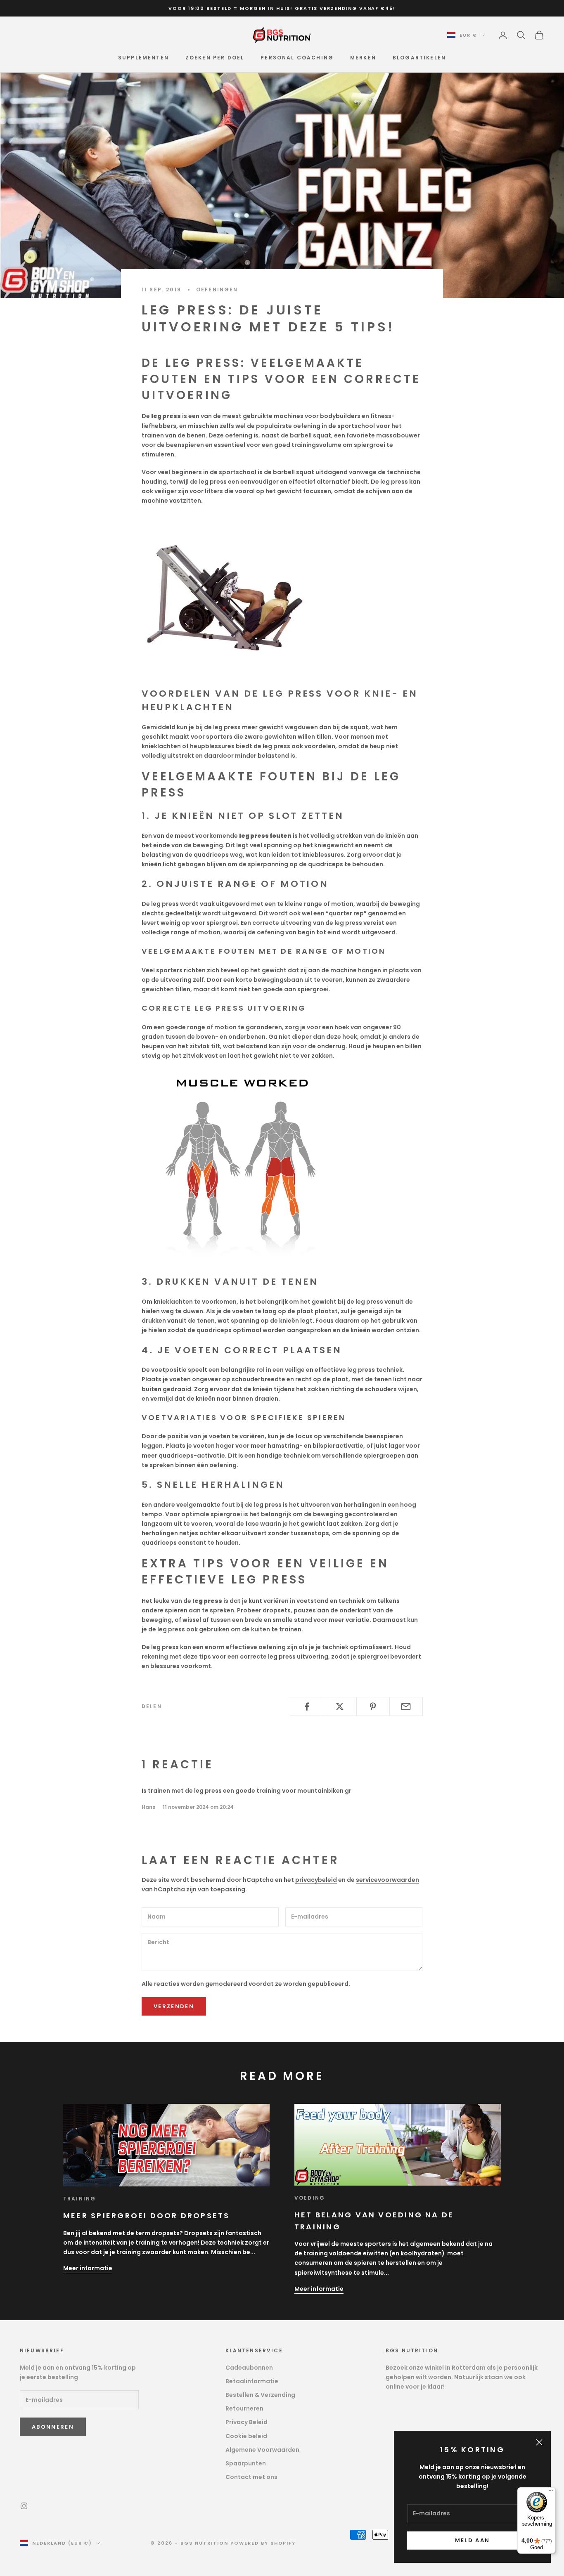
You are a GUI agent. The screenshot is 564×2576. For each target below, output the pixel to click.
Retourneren (244, 2408)
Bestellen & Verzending (260, 2395)
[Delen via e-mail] (406, 1706)
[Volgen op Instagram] (24, 2506)
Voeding (310, 2198)
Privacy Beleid (246, 2422)
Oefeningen (217, 290)
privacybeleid (316, 1880)
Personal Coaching (297, 58)
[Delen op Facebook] (307, 1706)
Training (79, 2199)
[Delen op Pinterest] (373, 1706)
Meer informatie (88, 2268)
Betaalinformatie (252, 2381)
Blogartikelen (419, 58)
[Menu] (551, 2492)
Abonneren (53, 2427)
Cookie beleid (246, 2436)
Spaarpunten (246, 2463)
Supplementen (143, 58)
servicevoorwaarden (387, 1880)
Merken (363, 58)
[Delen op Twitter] (340, 1706)
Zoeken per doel (215, 58)
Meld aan (473, 2540)
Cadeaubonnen (249, 2368)
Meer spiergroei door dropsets (147, 2216)
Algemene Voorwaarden (262, 2450)
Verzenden (174, 2006)
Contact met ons (251, 2477)
